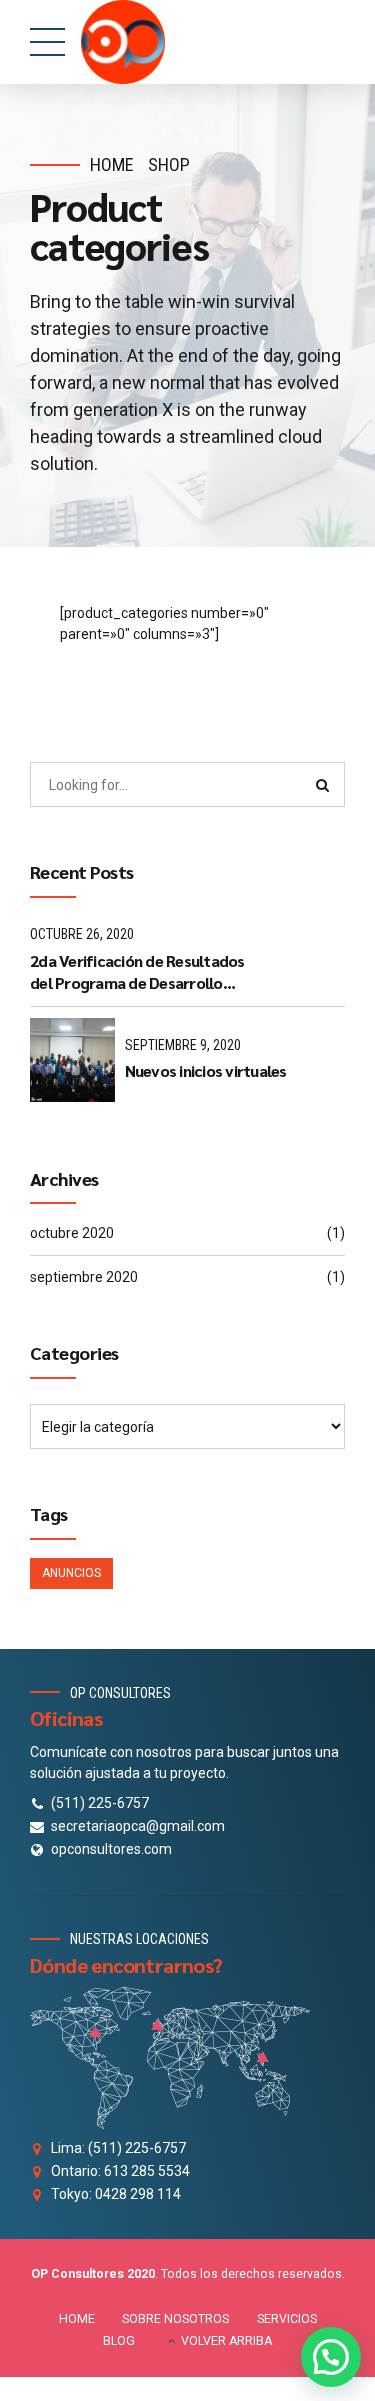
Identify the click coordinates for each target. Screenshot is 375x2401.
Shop (169, 164)
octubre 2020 (72, 1233)
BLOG (119, 2341)
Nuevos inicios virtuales (206, 1070)
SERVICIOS (287, 2319)
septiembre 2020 (84, 1277)
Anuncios (71, 1573)
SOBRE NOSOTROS (175, 2319)
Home (112, 164)
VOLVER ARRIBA (226, 2341)
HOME (77, 2319)
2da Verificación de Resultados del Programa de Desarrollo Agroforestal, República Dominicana (137, 972)
